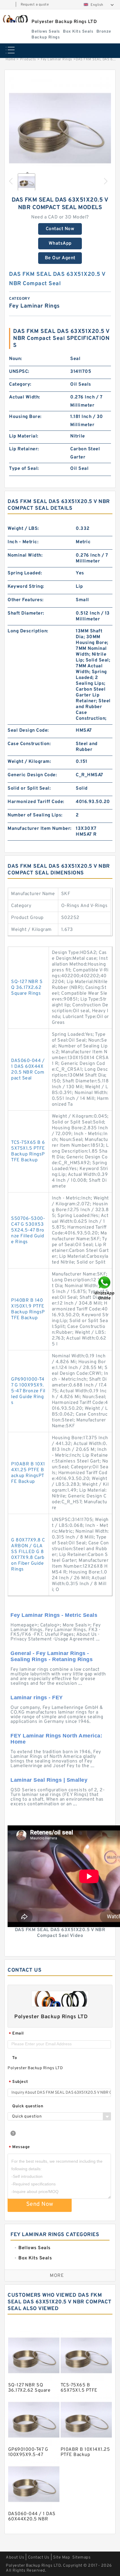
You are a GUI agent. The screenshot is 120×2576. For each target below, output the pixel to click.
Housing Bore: (25, 417)
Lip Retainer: (24, 449)
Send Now (40, 2204)
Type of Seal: (24, 469)
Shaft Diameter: (26, 613)
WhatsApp (60, 244)
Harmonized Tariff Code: (36, 802)
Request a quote (35, 5)
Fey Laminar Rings (57, 59)
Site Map (61, 2558)
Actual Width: (25, 397)
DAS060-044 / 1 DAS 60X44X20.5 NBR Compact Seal (28, 1070)
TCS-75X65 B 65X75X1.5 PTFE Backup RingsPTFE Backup (28, 1151)
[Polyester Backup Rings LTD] (15, 19)
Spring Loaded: (25, 573)
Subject (18, 2082)
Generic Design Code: (32, 775)
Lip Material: (24, 436)
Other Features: (26, 600)
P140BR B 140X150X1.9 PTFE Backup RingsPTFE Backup (28, 1309)
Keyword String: (26, 587)
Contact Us (39, 2558)
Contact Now (60, 229)
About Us (15, 2558)
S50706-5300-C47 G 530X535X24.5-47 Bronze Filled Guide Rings (28, 1230)
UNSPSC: (19, 372)
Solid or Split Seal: (29, 788)
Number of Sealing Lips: (35, 815)
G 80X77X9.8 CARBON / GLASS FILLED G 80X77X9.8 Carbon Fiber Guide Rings (28, 1555)
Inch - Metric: (23, 542)
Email (16, 2034)
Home (10, 59)
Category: (20, 384)
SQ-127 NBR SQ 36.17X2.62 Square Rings (27, 988)
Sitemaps (81, 2558)
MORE (57, 2276)
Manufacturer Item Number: (40, 829)
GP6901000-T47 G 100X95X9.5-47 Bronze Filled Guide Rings (28, 1391)
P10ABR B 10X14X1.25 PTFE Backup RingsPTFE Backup (28, 1473)
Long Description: (28, 631)
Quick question (28, 2106)
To (15, 2058)
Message (19, 2147)
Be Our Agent (60, 258)
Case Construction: (29, 744)
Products (28, 59)
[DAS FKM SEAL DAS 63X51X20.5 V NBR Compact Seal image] (60, 128)
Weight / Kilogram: (29, 762)
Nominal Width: (25, 555)
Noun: (16, 359)
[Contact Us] (105, 1288)
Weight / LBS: (23, 529)
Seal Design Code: (28, 731)
